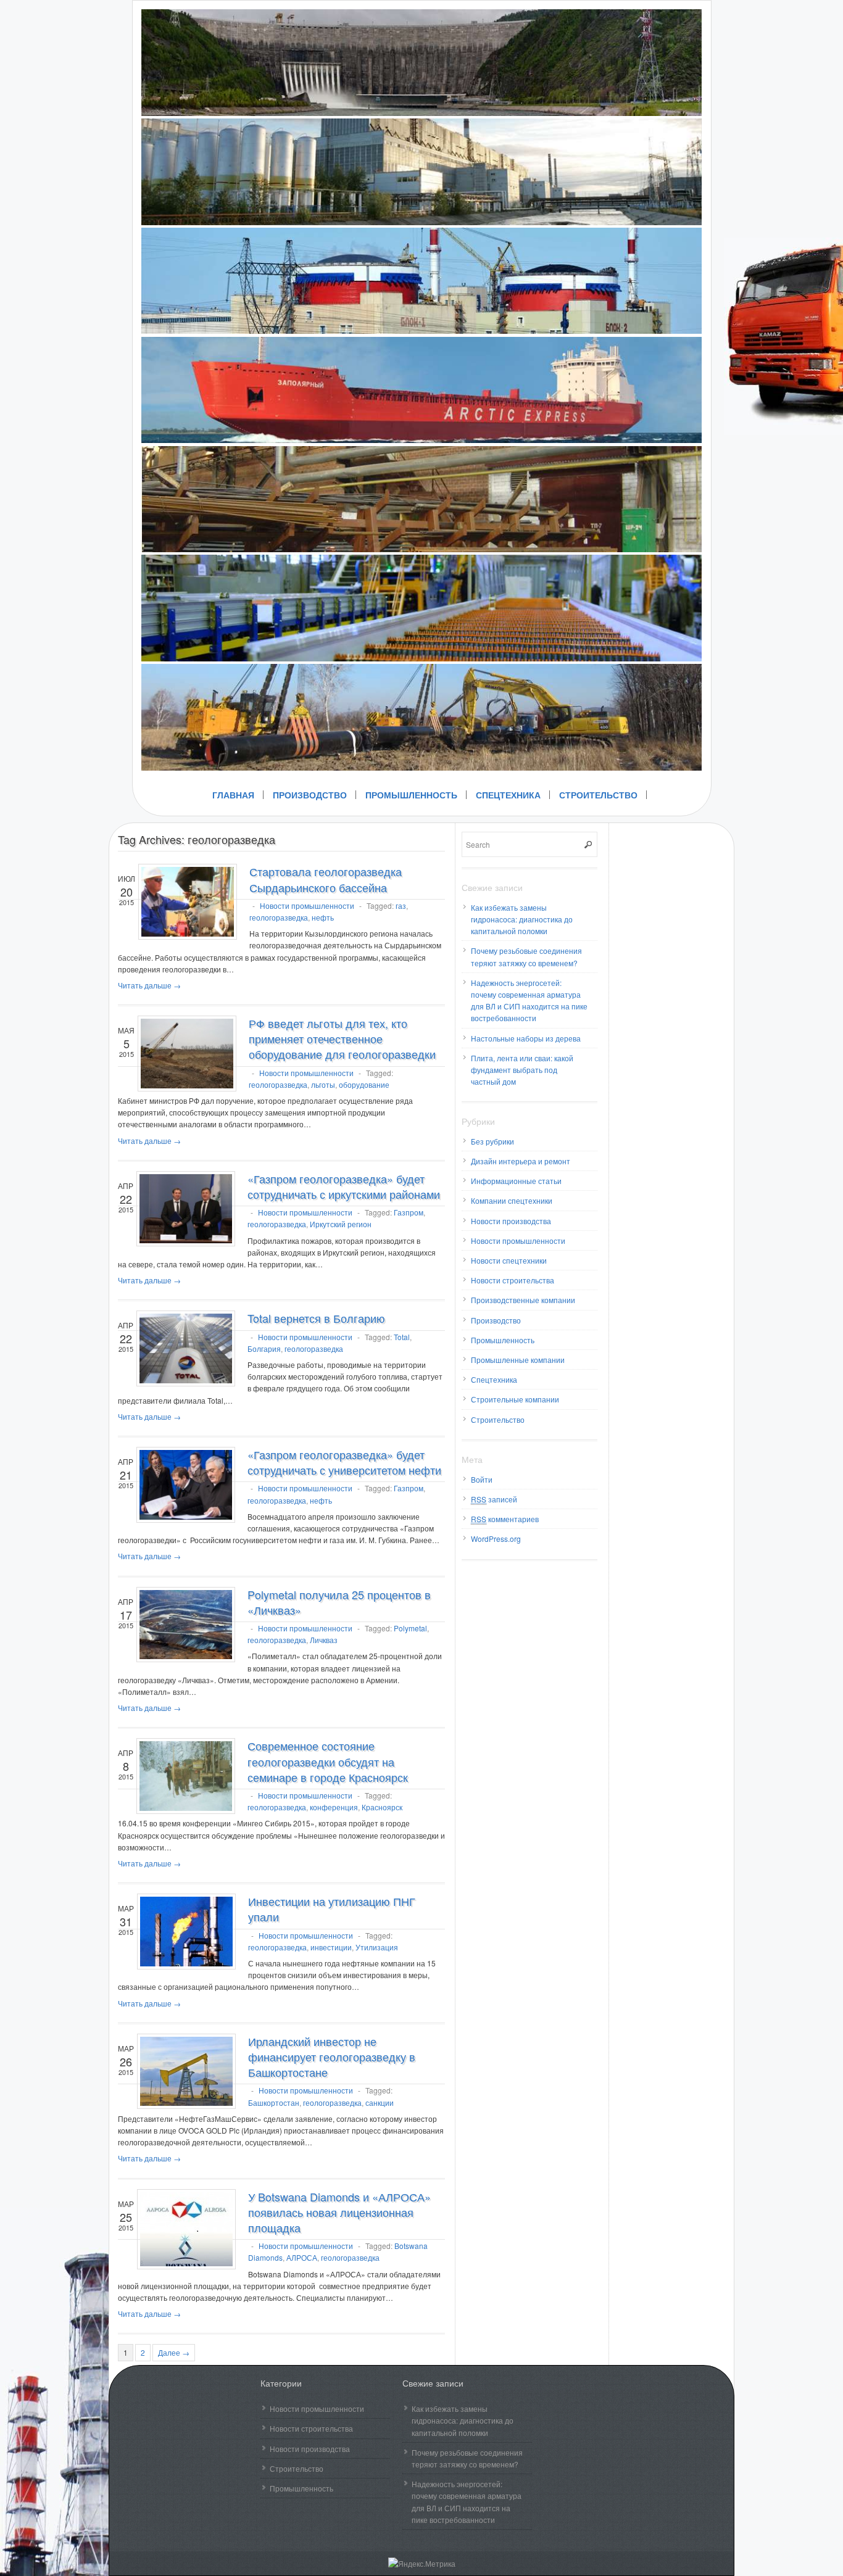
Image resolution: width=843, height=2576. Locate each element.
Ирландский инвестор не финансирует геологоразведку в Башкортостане (332, 2056)
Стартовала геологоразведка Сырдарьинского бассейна (326, 879)
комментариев (505, 1519)
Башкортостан (274, 2102)
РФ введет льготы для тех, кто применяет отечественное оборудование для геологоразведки (342, 1038)
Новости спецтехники (509, 1260)
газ (401, 905)
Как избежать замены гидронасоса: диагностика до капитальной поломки (522, 919)
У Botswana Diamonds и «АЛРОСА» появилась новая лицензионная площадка (339, 2212)
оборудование (364, 1084)
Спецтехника (508, 795)
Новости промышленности (307, 905)
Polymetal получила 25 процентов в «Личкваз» (339, 1602)
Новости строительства (513, 1280)
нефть (323, 917)
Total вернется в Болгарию (316, 1318)
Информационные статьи (516, 1181)
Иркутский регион (341, 1224)
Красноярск (382, 1807)
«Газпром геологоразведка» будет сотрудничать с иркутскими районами (344, 1186)
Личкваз (324, 1640)
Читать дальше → (149, 985)
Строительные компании (515, 1399)
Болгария (264, 1348)
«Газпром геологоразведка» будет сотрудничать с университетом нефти (344, 1462)
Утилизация (377, 1947)
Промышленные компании (518, 1360)
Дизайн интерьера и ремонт (521, 1161)
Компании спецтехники (512, 1200)
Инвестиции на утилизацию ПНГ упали (332, 1909)
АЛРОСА (302, 2257)
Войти (482, 1479)
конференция (334, 1807)
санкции (380, 2102)
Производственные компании (523, 1300)
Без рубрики (492, 1141)
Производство (310, 795)
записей (494, 1499)
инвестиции (331, 1947)
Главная (233, 795)
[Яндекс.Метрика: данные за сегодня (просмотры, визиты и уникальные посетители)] (422, 2563)
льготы (323, 1084)
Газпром (409, 1212)
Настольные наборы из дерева (526, 1038)
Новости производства (511, 1221)
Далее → (174, 2352)
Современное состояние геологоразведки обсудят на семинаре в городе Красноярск (328, 1761)
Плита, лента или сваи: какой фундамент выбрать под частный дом (522, 1070)
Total (402, 1337)
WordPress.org (496, 1539)
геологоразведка (279, 917)
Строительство (598, 795)
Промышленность (411, 795)
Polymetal (410, 1628)
